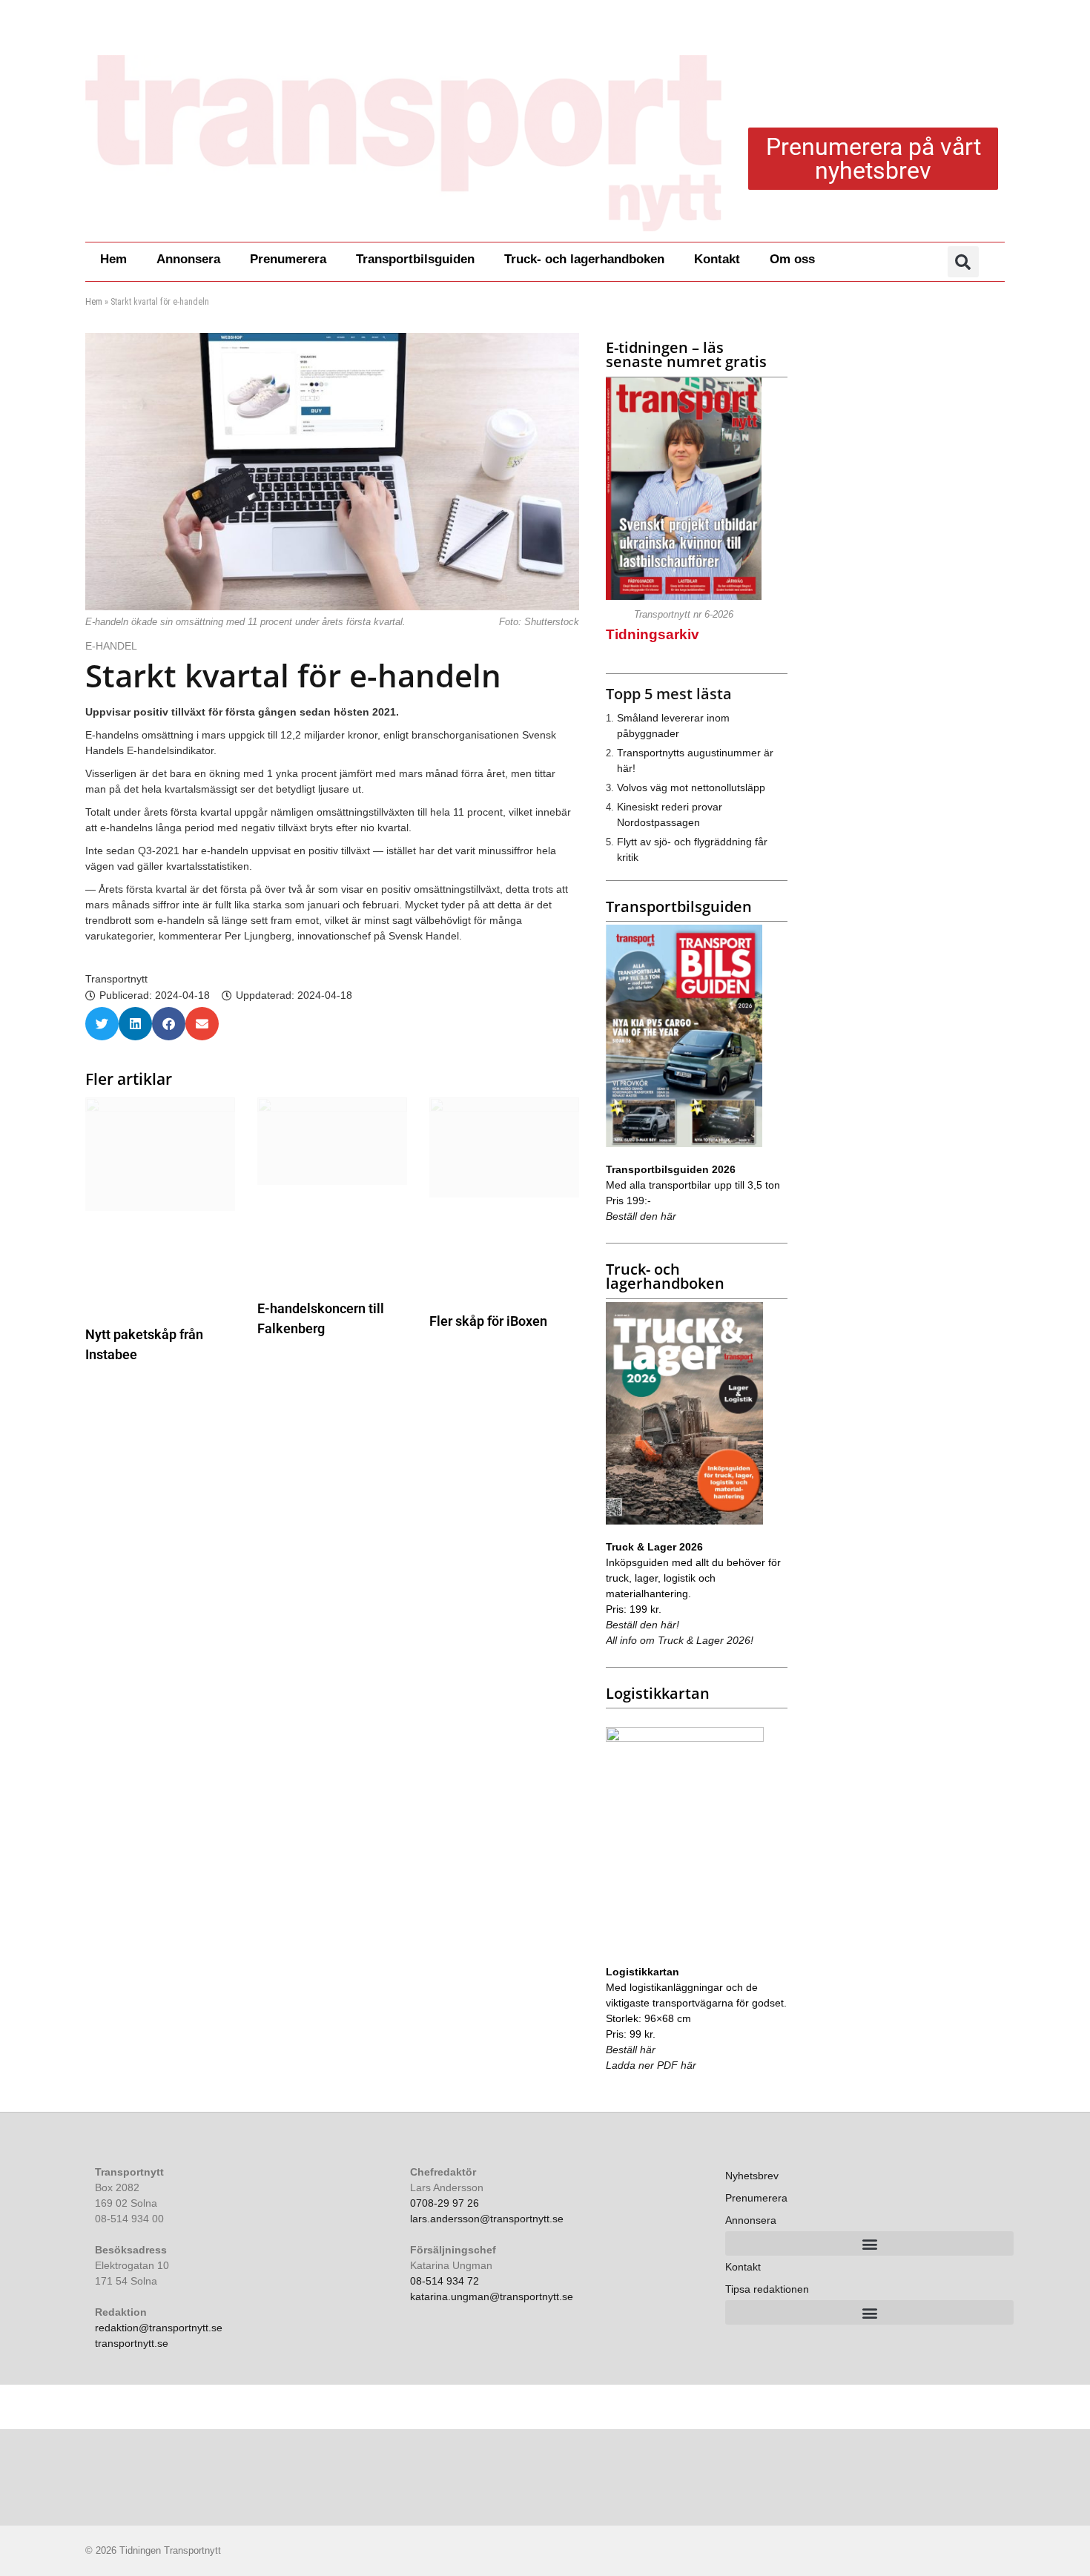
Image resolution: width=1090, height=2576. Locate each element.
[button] (963, 262)
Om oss (792, 259)
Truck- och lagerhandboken (584, 259)
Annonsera (188, 259)
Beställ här (631, 2050)
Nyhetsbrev (752, 2176)
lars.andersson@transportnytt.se (487, 2219)
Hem (113, 259)
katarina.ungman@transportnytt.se (492, 2296)
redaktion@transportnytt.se (159, 2328)
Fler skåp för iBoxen (488, 1321)
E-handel (113, 646)
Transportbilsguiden (415, 259)
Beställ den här (641, 1216)
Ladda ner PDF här (651, 2065)
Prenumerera (288, 259)
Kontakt (717, 259)
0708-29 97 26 (445, 2203)
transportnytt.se (132, 2343)
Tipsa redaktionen (767, 2289)
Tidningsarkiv (653, 634)
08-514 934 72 (445, 2281)
